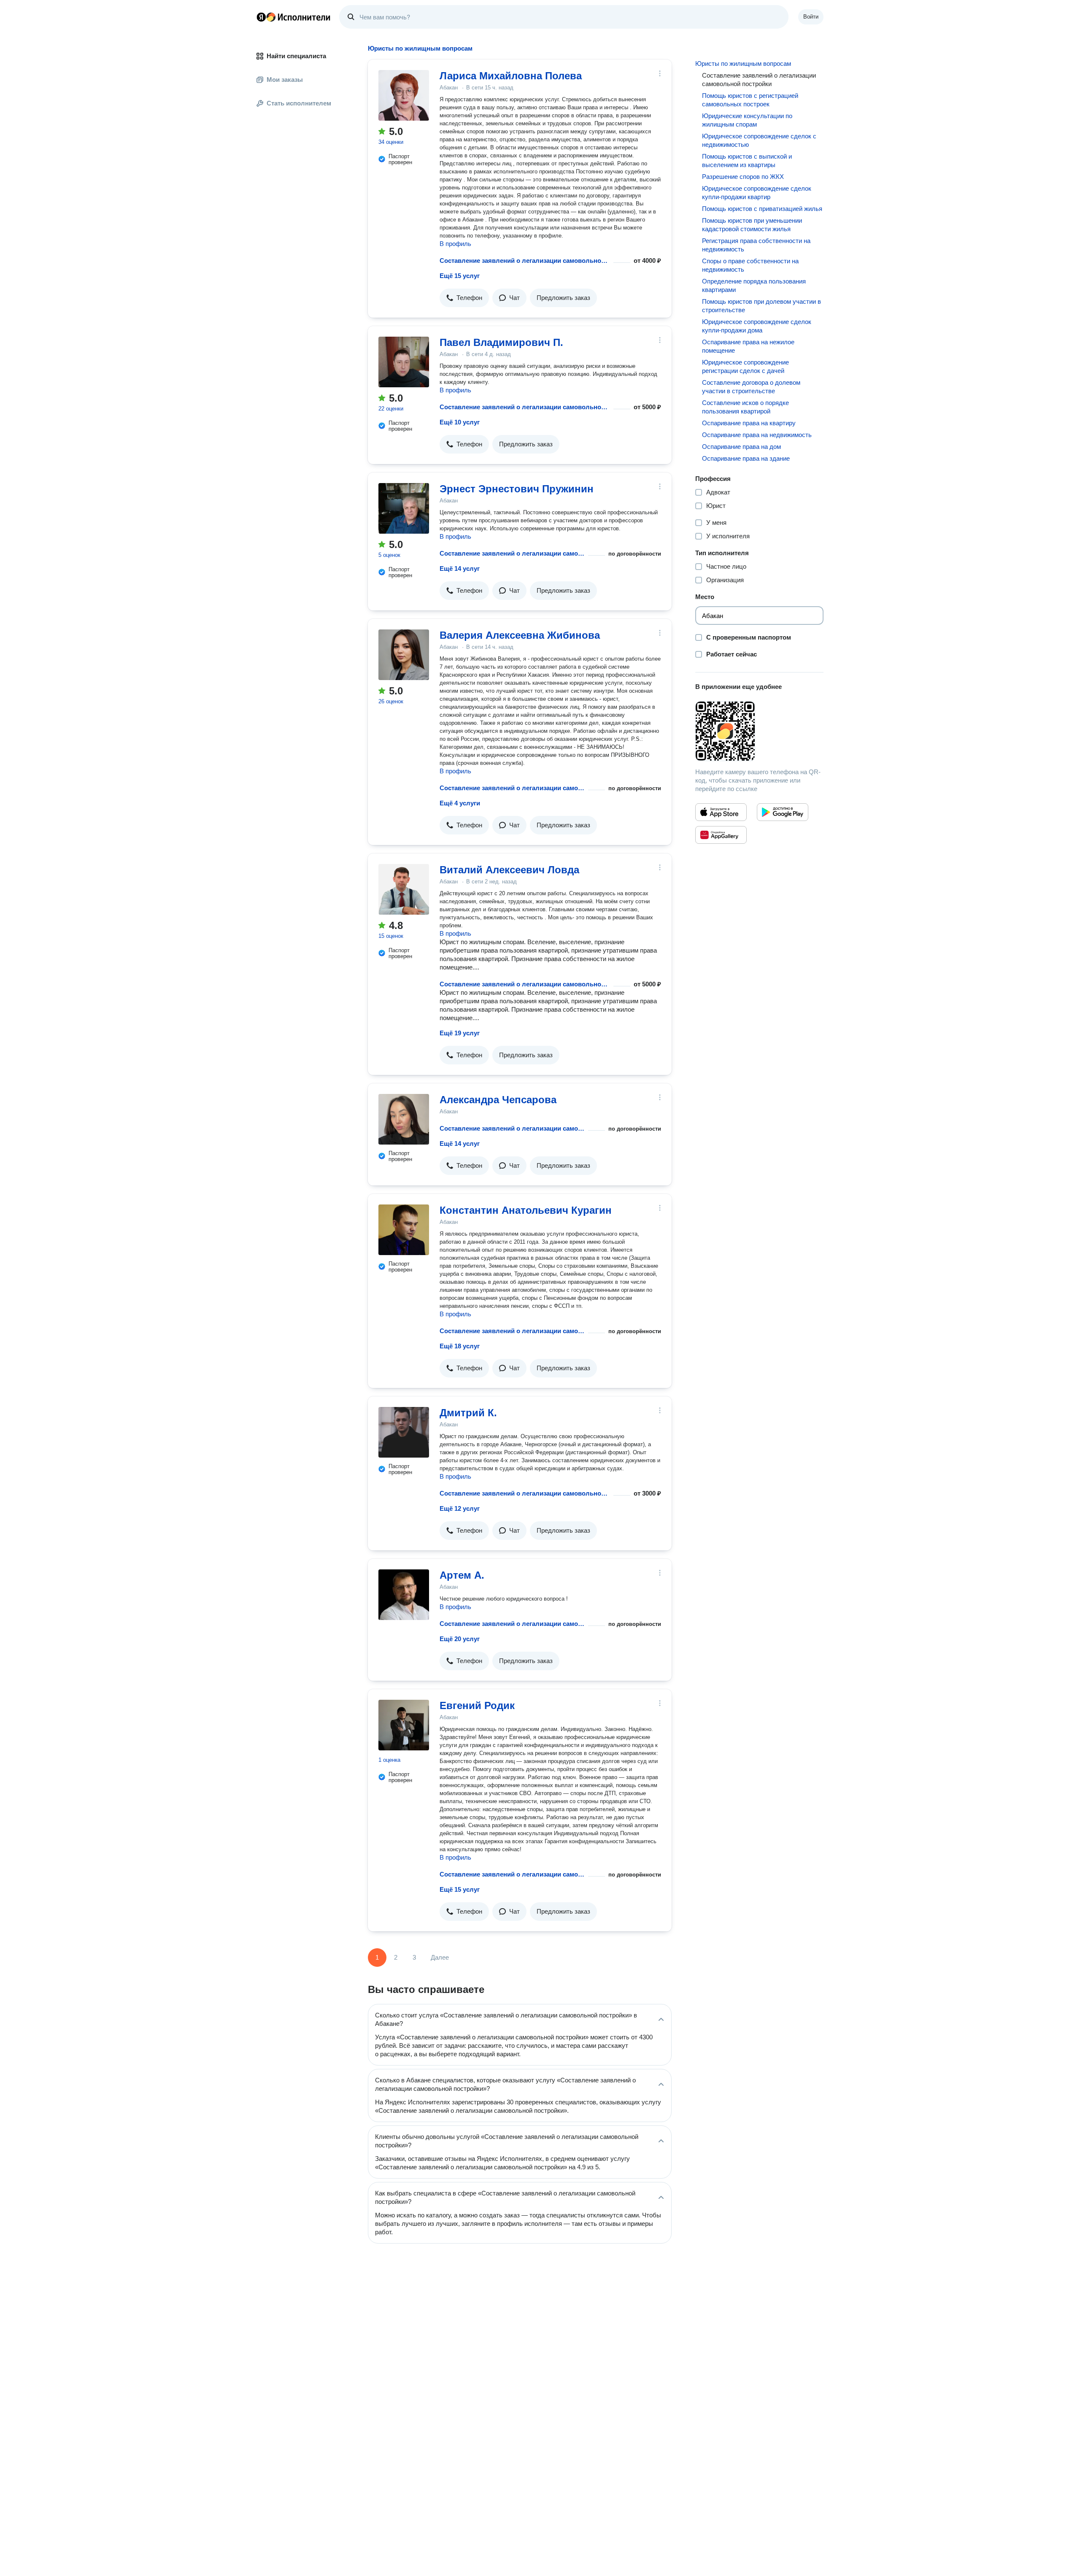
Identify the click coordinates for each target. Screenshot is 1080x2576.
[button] (464, 298)
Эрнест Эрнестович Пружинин (517, 489)
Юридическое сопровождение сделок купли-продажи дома (757, 326)
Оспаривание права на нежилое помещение (748, 346)
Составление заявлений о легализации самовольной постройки (525, 261)
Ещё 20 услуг (460, 1639)
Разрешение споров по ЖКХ (743, 177)
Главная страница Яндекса (261, 17)
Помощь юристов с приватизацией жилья (762, 209)
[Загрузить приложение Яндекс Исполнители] (759, 731)
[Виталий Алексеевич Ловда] (404, 889)
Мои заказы (285, 80)
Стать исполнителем (299, 103)
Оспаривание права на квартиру (749, 423)
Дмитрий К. (468, 1413)
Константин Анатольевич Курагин (526, 1210)
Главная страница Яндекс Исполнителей (294, 17)
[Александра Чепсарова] (404, 1119)
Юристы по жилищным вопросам (743, 63)
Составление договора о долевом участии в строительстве (751, 387)
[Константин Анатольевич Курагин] (404, 1230)
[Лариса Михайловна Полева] (404, 95)
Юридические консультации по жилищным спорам (747, 120)
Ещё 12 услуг (460, 1508)
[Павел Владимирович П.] (404, 362)
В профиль (455, 244)
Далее (440, 1957)
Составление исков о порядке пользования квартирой (745, 407)
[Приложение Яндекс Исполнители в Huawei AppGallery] (721, 835)
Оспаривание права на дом (741, 447)
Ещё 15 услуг (460, 276)
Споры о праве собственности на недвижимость (750, 265)
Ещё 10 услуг (460, 422)
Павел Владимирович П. (501, 342)
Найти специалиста (296, 56)
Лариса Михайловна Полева (511, 76)
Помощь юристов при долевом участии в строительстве (761, 306)
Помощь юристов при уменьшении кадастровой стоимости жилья (752, 225)
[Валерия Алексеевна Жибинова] (404, 655)
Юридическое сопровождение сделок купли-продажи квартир (757, 193)
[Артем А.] (404, 1595)
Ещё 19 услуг (460, 1033)
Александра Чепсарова (498, 1100)
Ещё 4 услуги (460, 803)
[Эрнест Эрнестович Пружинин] (404, 508)
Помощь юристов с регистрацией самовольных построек (750, 100)
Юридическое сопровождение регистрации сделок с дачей (745, 366)
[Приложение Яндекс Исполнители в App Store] (721, 812)
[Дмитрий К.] (404, 1432)
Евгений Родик (477, 1705)
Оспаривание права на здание (746, 458)
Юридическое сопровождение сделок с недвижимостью (759, 140)
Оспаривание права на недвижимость (757, 435)
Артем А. (462, 1575)
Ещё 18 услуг (460, 1346)
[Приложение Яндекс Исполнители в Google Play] (783, 812)
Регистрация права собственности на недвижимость (756, 245)
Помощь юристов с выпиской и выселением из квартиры (747, 161)
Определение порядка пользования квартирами (754, 285)
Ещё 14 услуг (460, 568)
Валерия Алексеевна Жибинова (520, 635)
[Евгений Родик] (404, 1725)
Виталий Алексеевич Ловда (509, 870)
